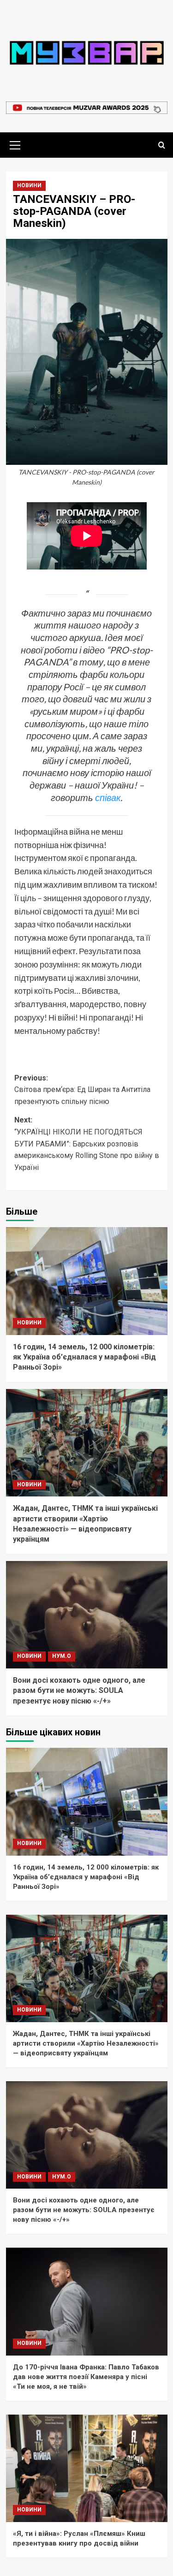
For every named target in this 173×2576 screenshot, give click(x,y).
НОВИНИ (29, 185)
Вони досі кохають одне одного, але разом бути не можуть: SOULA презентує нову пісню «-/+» (79, 1691)
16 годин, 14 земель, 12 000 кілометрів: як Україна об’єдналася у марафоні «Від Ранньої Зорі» (84, 1357)
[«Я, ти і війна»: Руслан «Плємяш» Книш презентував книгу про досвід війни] (87, 2468)
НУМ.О (62, 1656)
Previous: (82, 1090)
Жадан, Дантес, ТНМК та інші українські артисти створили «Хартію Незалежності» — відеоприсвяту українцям (86, 2043)
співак (108, 797)
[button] (15, 144)
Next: (87, 1143)
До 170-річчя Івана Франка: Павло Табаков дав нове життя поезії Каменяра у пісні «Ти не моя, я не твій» (86, 2377)
